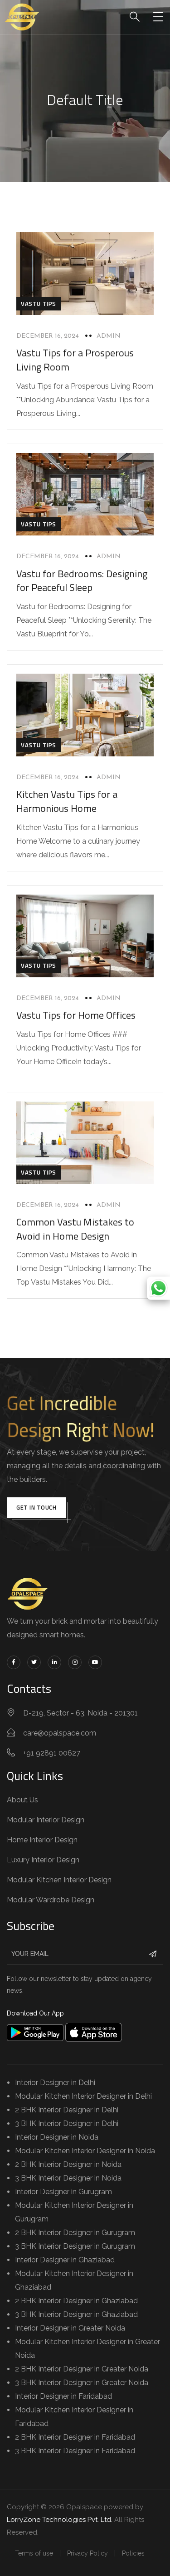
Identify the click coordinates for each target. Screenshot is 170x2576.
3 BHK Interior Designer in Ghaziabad (76, 2314)
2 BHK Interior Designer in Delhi (67, 2110)
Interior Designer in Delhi (55, 2083)
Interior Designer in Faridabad (63, 2396)
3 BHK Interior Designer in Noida (68, 2178)
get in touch (36, 1507)
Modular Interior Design (46, 1820)
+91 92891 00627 (52, 1753)
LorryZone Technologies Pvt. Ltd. (60, 2520)
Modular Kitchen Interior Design (59, 1880)
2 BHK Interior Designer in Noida (68, 2164)
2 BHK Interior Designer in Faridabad (75, 2437)
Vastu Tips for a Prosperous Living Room (75, 360)
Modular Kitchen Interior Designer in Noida (85, 2151)
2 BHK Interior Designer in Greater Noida (82, 2369)
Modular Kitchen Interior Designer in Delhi (83, 2096)
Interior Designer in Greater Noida (70, 2328)
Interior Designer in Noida (57, 2137)
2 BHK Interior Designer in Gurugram (75, 2233)
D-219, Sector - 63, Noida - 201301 (80, 1713)
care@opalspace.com (60, 1733)
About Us (22, 1800)
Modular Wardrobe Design (51, 1900)
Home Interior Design (42, 1840)
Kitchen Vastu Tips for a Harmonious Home (67, 801)
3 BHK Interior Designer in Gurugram (75, 2246)
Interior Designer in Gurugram (63, 2192)
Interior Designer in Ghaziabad (65, 2260)
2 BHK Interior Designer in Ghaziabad (76, 2301)
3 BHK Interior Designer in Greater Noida (82, 2383)
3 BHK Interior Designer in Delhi (67, 2123)
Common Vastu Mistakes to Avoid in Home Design (75, 1229)
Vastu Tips (39, 304)
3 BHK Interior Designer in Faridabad (75, 2451)
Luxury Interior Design (43, 1860)
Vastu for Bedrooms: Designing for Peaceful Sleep (82, 581)
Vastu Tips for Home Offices (76, 1015)
